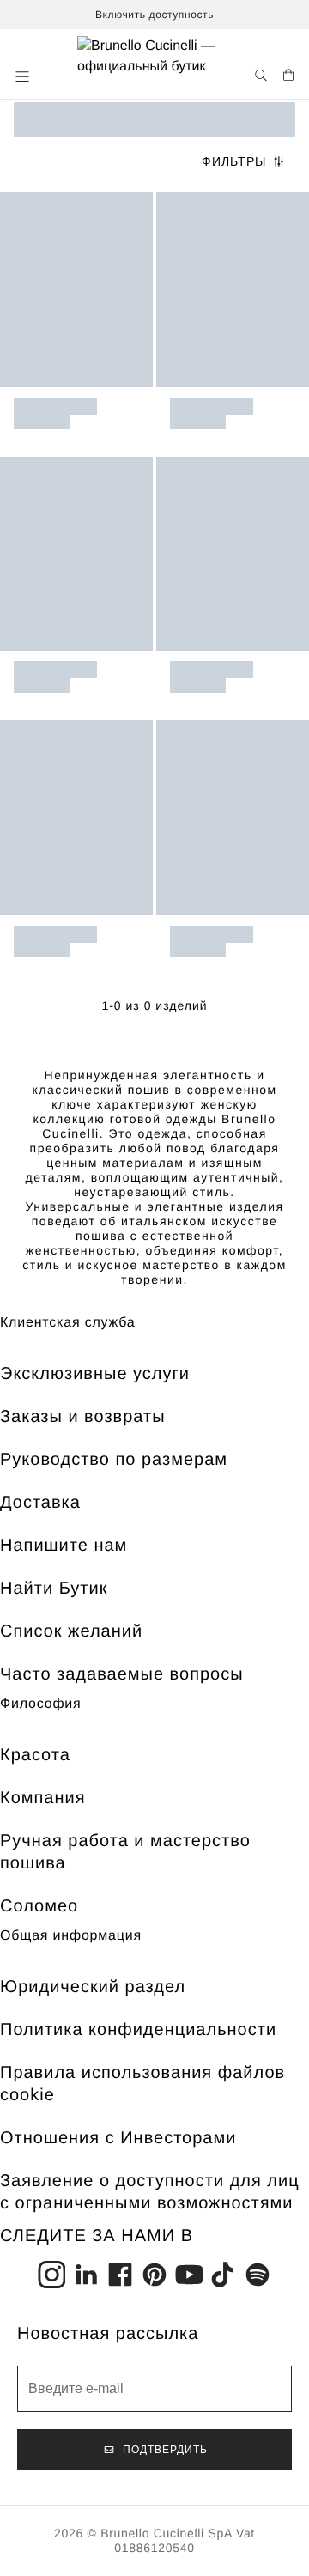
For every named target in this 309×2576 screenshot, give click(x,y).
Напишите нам (64, 1546)
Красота (35, 1755)
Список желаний (71, 1631)
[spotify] (257, 2275)
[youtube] (189, 2275)
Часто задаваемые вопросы (122, 1674)
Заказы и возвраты (83, 1417)
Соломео (39, 1906)
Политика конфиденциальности (138, 2030)
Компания (43, 1798)
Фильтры (234, 161)
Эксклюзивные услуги (95, 1374)
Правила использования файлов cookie (142, 2084)
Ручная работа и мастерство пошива (125, 1852)
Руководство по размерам (114, 1460)
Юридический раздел (93, 1987)
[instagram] (51, 2275)
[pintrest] (154, 2275)
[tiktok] (223, 2275)
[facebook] (120, 2275)
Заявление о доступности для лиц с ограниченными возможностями (150, 2192)
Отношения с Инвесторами (118, 2138)
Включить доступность (154, 15)
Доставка (40, 1503)
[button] (24, 76)
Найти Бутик (54, 1589)
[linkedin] (86, 2275)
